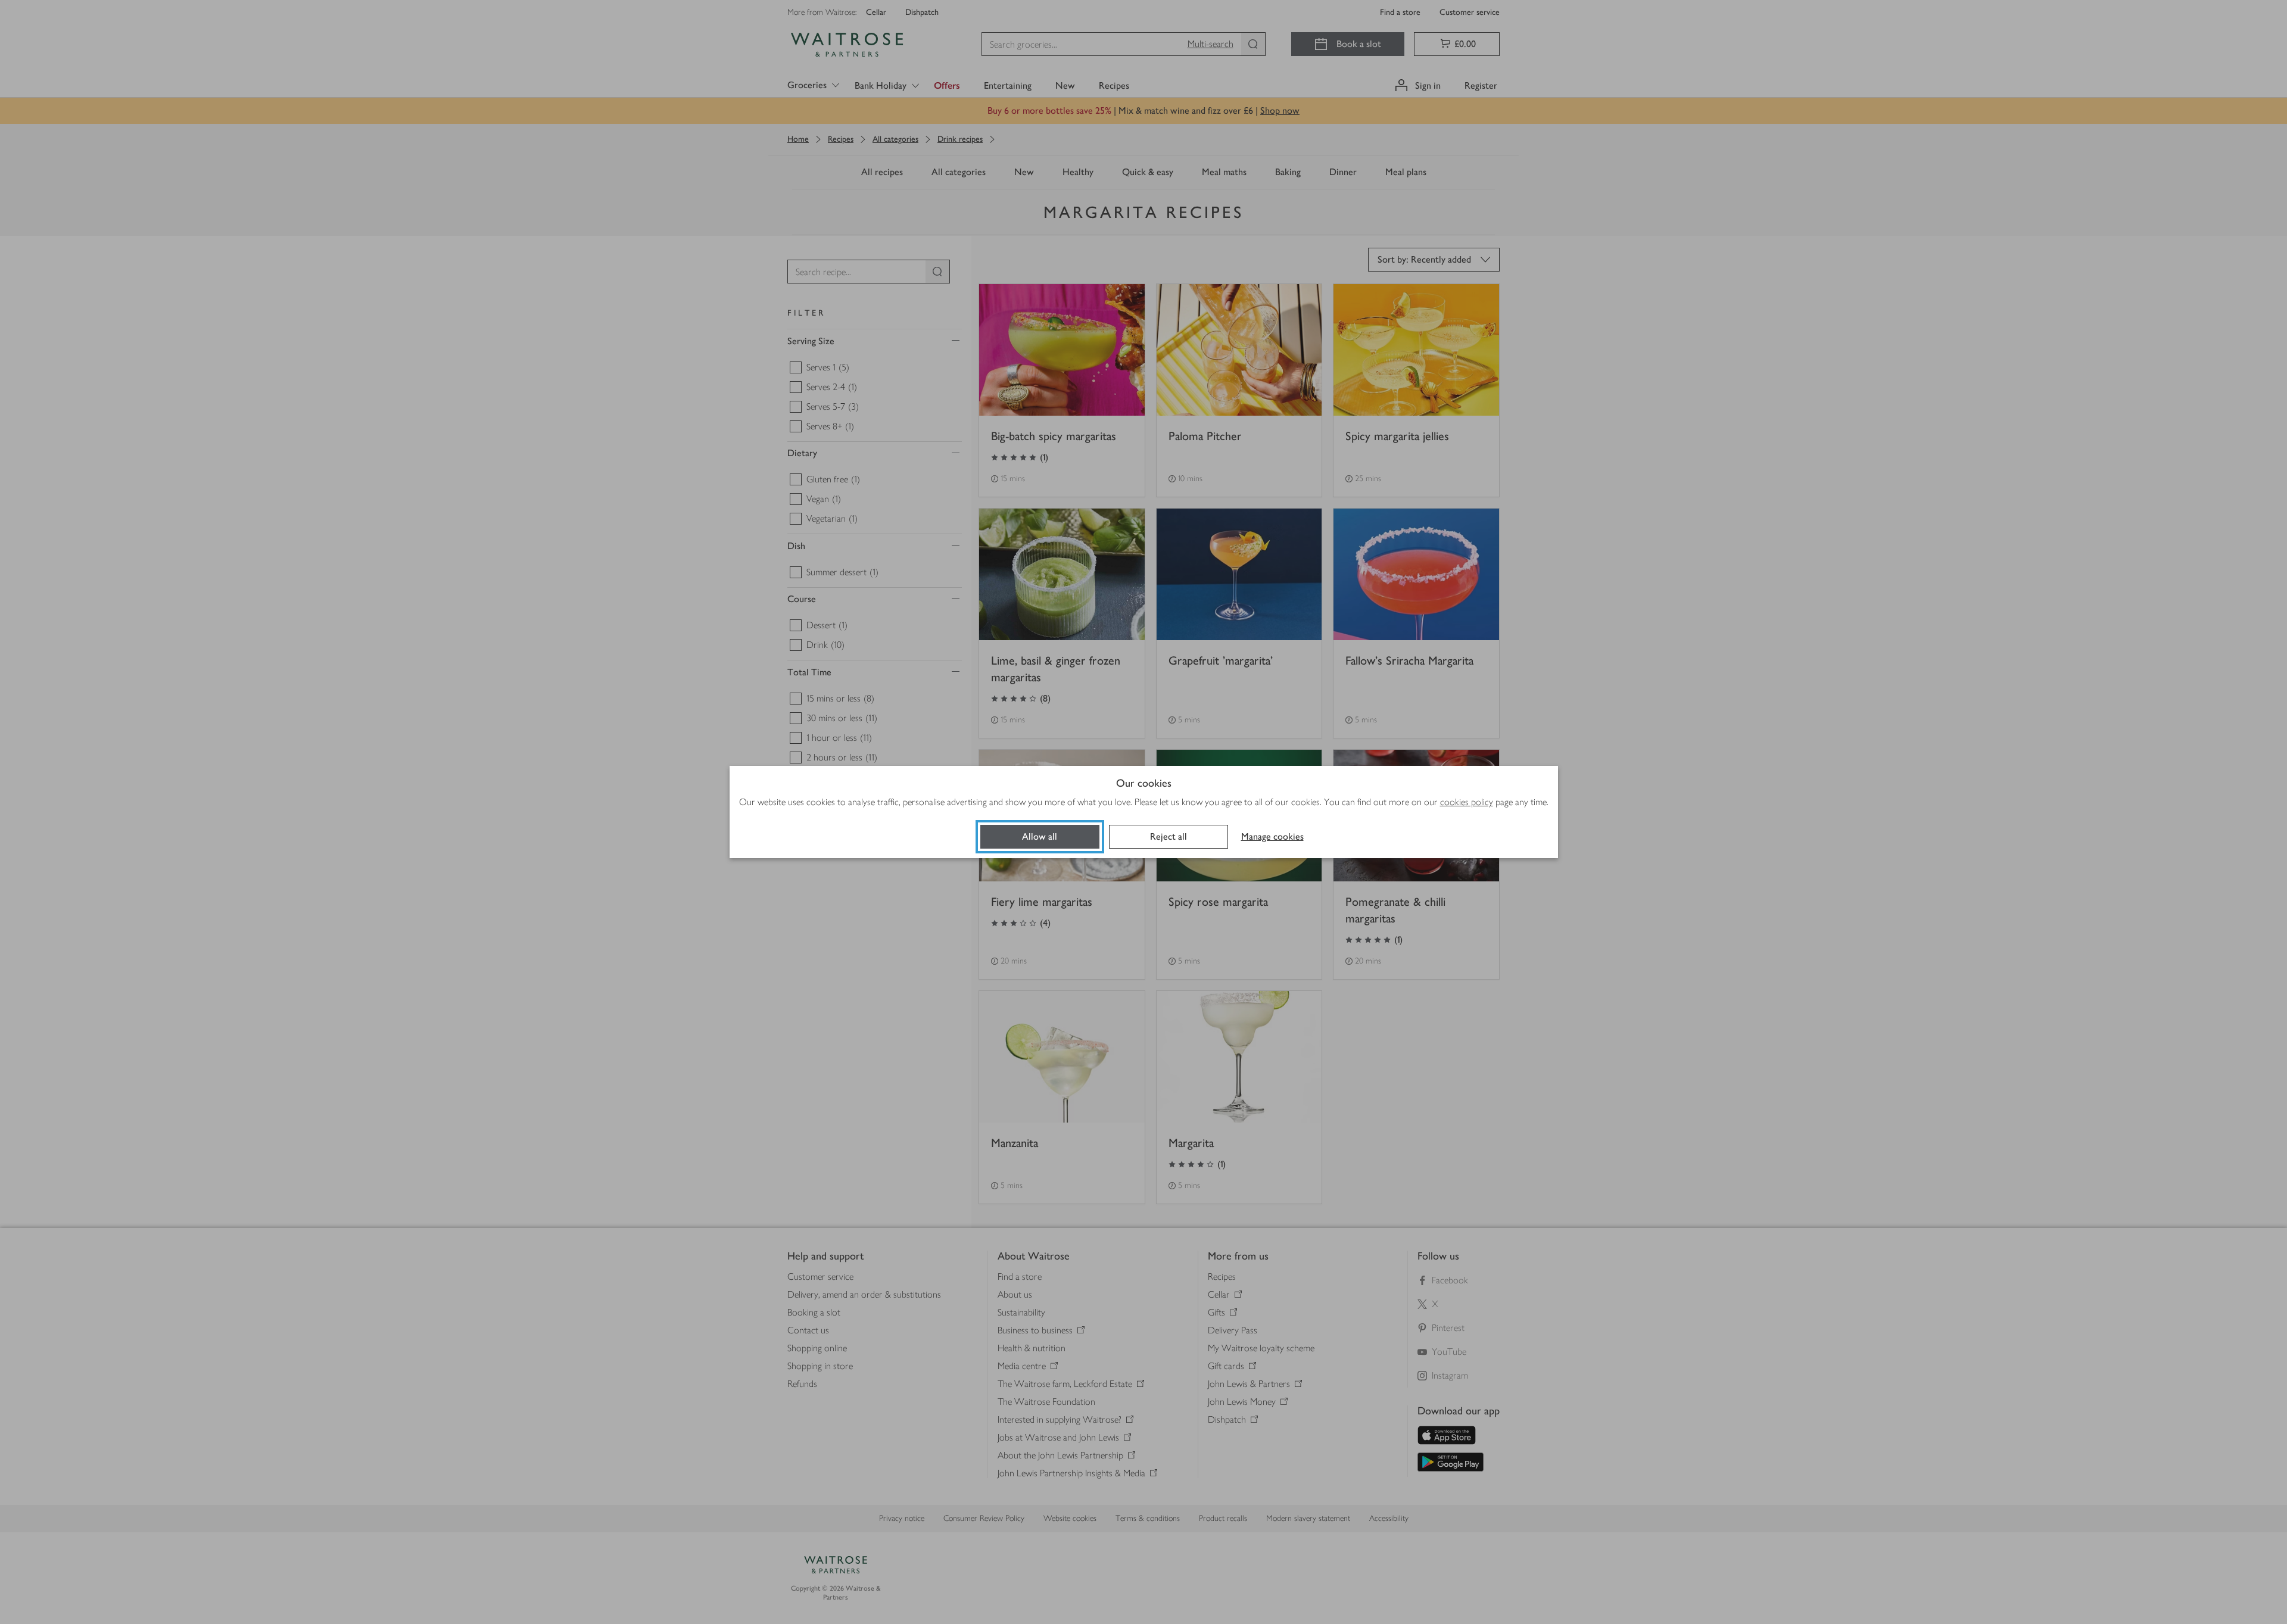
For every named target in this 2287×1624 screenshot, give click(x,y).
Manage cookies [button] (1272, 836)
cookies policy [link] (1467, 802)
